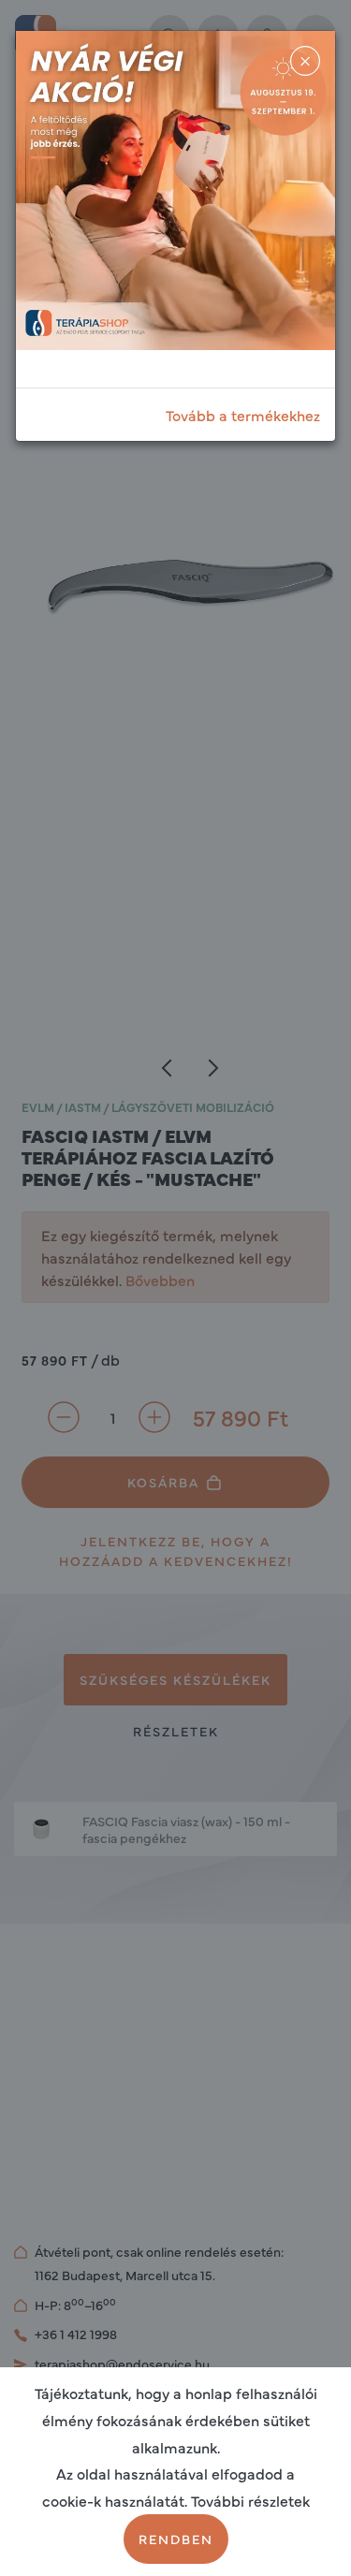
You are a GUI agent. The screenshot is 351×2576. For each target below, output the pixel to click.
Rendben (176, 2539)
